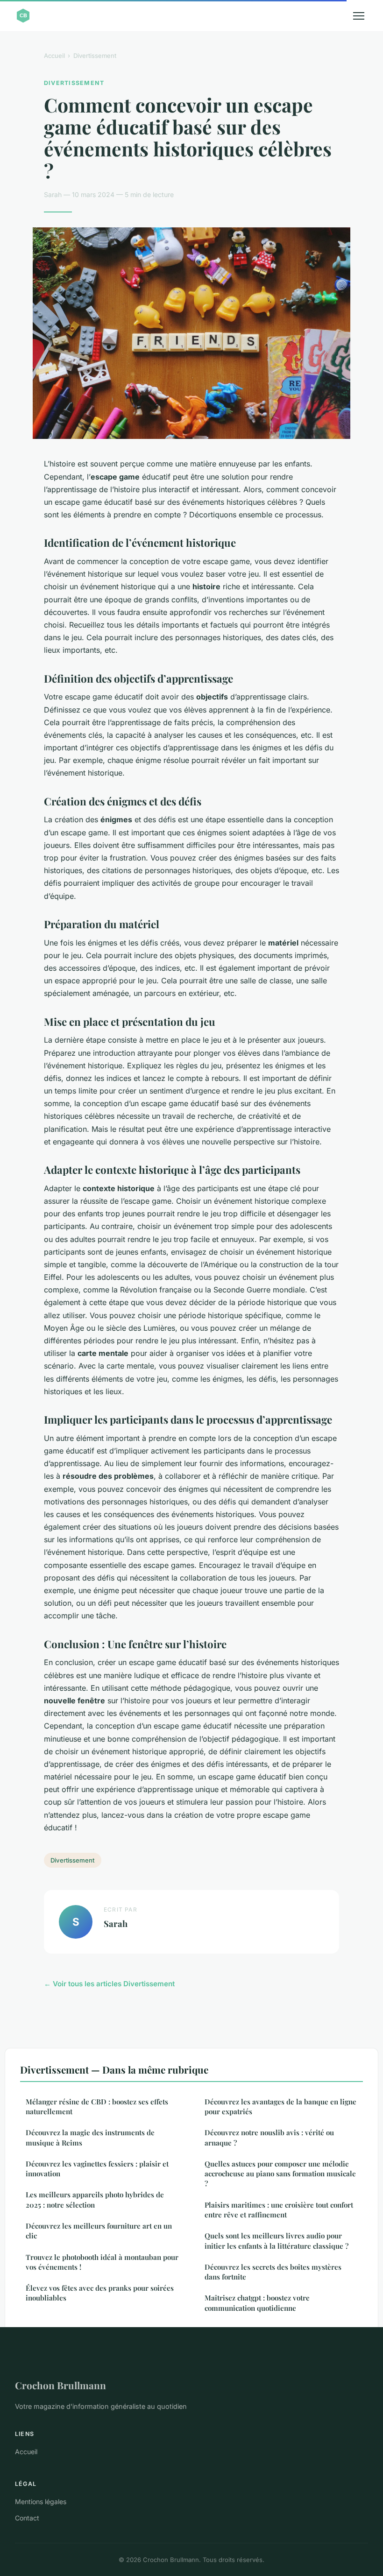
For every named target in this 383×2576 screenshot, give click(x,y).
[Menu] (359, 16)
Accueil (54, 56)
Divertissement (95, 56)
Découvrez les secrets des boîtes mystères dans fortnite (273, 2272)
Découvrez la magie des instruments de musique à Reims (90, 2137)
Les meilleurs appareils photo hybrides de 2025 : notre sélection (95, 2199)
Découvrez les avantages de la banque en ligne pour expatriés (280, 2107)
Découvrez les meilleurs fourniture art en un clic (99, 2231)
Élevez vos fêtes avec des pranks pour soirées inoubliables (100, 2293)
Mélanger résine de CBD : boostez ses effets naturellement (97, 2107)
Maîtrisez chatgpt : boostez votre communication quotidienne (257, 2303)
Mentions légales (41, 2502)
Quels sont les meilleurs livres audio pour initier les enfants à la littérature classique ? (277, 2241)
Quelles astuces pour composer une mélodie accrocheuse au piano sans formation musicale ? (280, 2174)
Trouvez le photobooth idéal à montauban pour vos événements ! (102, 2262)
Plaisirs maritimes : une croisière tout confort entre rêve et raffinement (279, 2210)
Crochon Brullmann (60, 2385)
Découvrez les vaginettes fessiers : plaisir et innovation (97, 2169)
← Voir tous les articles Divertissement (109, 1984)
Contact (27, 2518)
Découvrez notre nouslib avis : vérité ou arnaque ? (269, 2137)
